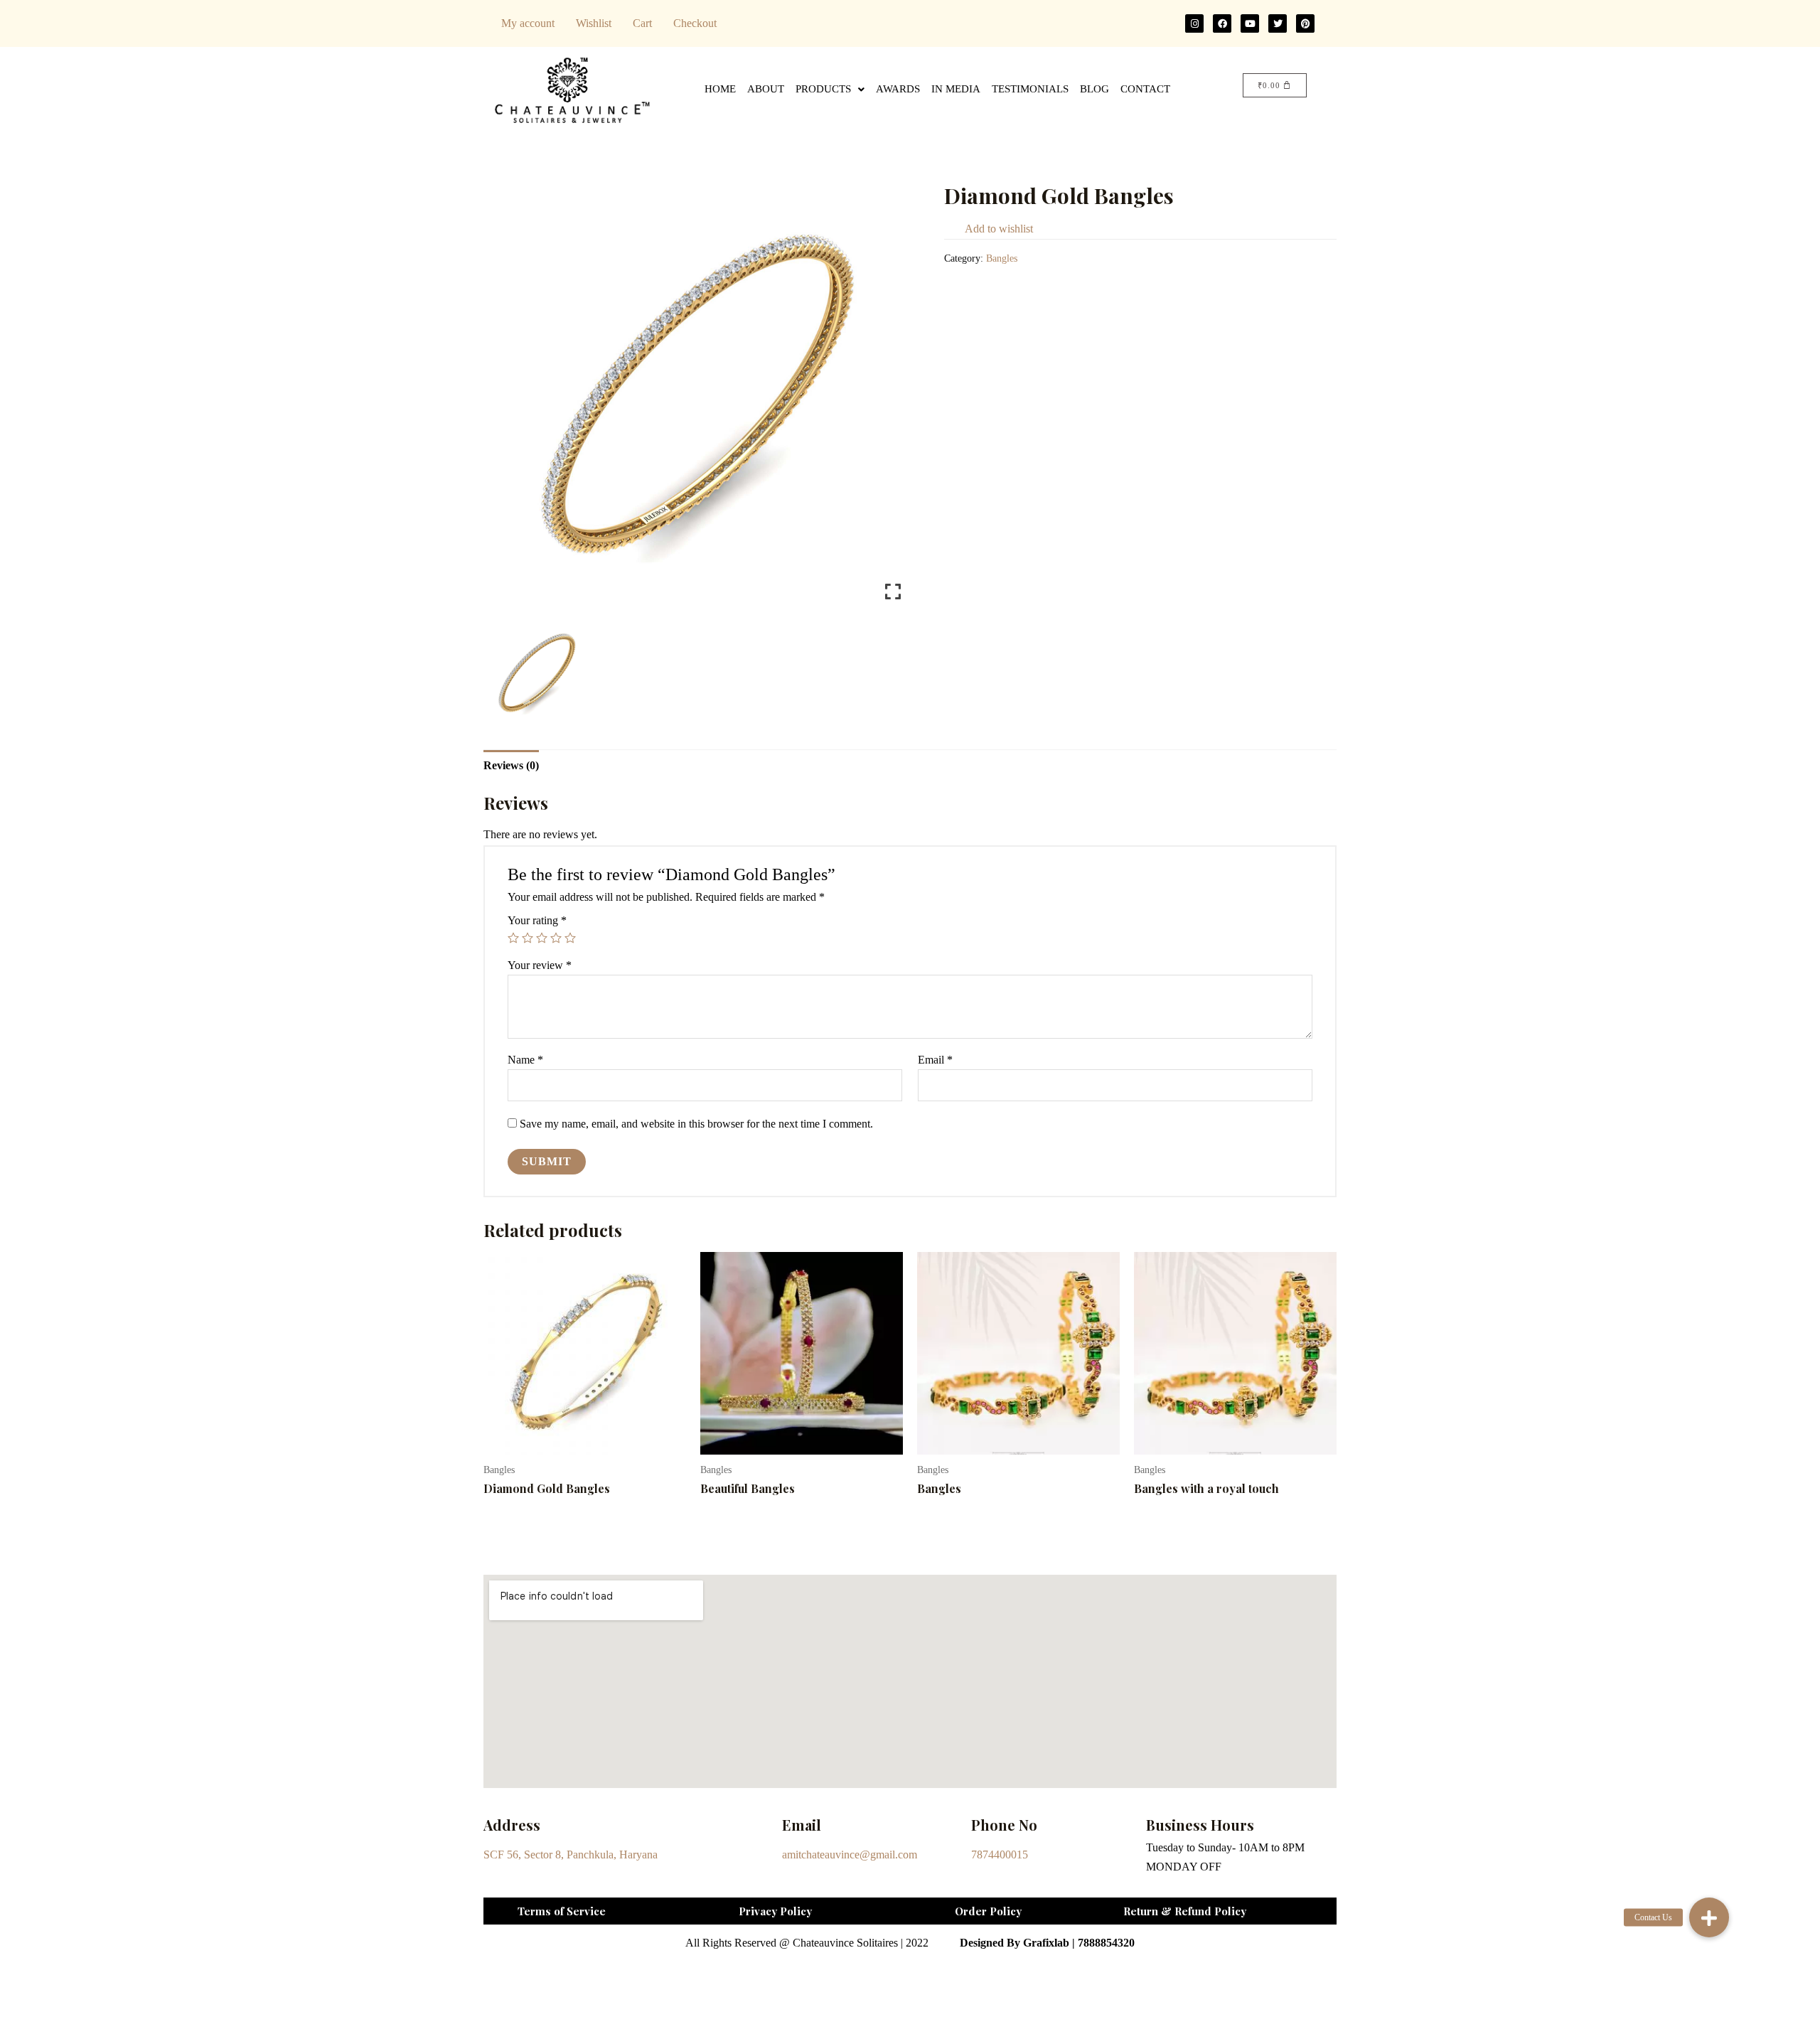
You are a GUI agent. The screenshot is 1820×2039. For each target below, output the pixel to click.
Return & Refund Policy (1185, 1911)
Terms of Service (562, 1911)
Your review (540, 965)
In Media (956, 89)
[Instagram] (1194, 23)
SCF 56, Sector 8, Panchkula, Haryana (571, 1855)
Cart (642, 23)
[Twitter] (1278, 23)
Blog (1094, 89)
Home (720, 89)
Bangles (1002, 258)
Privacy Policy (775, 1911)
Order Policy (988, 1911)
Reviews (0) (511, 765)
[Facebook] (1222, 23)
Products (823, 89)
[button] (1709, 1917)
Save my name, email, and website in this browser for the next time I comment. (696, 1124)
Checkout (695, 23)
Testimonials (1030, 89)
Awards (898, 89)
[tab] (511, 765)
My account (528, 23)
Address (512, 1825)
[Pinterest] (1305, 23)
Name (525, 1060)
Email (935, 1060)
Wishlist (594, 23)
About (766, 89)
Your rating (537, 920)
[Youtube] (1250, 23)
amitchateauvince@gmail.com (850, 1855)
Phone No (1004, 1825)
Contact (1145, 89)
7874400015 (1000, 1855)
